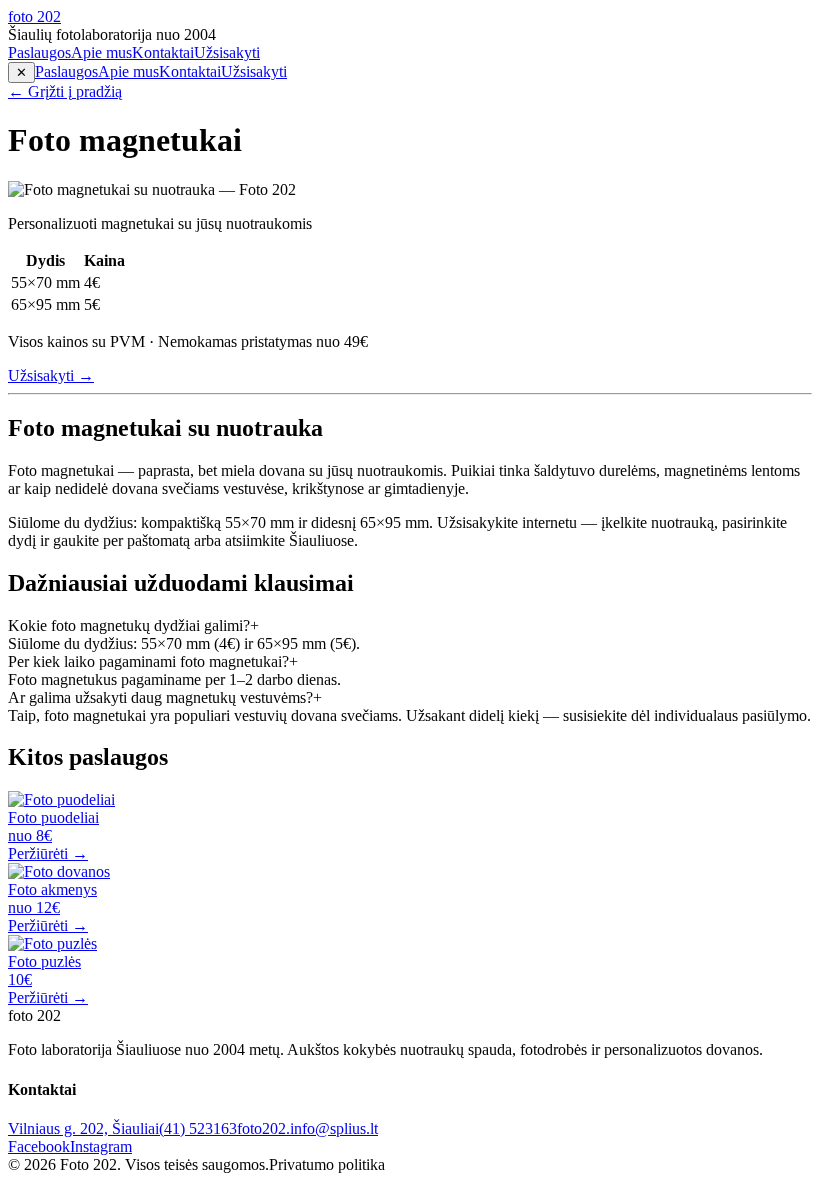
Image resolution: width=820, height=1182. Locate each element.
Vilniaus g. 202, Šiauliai (83, 1128)
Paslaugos (39, 52)
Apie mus (101, 52)
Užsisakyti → (51, 375)
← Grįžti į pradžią (65, 91)
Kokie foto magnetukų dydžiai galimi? (133, 625)
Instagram (101, 1146)
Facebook (39, 1146)
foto (34, 16)
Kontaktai (163, 52)
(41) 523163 (198, 1128)
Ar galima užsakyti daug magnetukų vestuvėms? (165, 697)
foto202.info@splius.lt (307, 1128)
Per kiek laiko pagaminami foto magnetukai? (153, 661)
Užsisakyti (227, 52)
